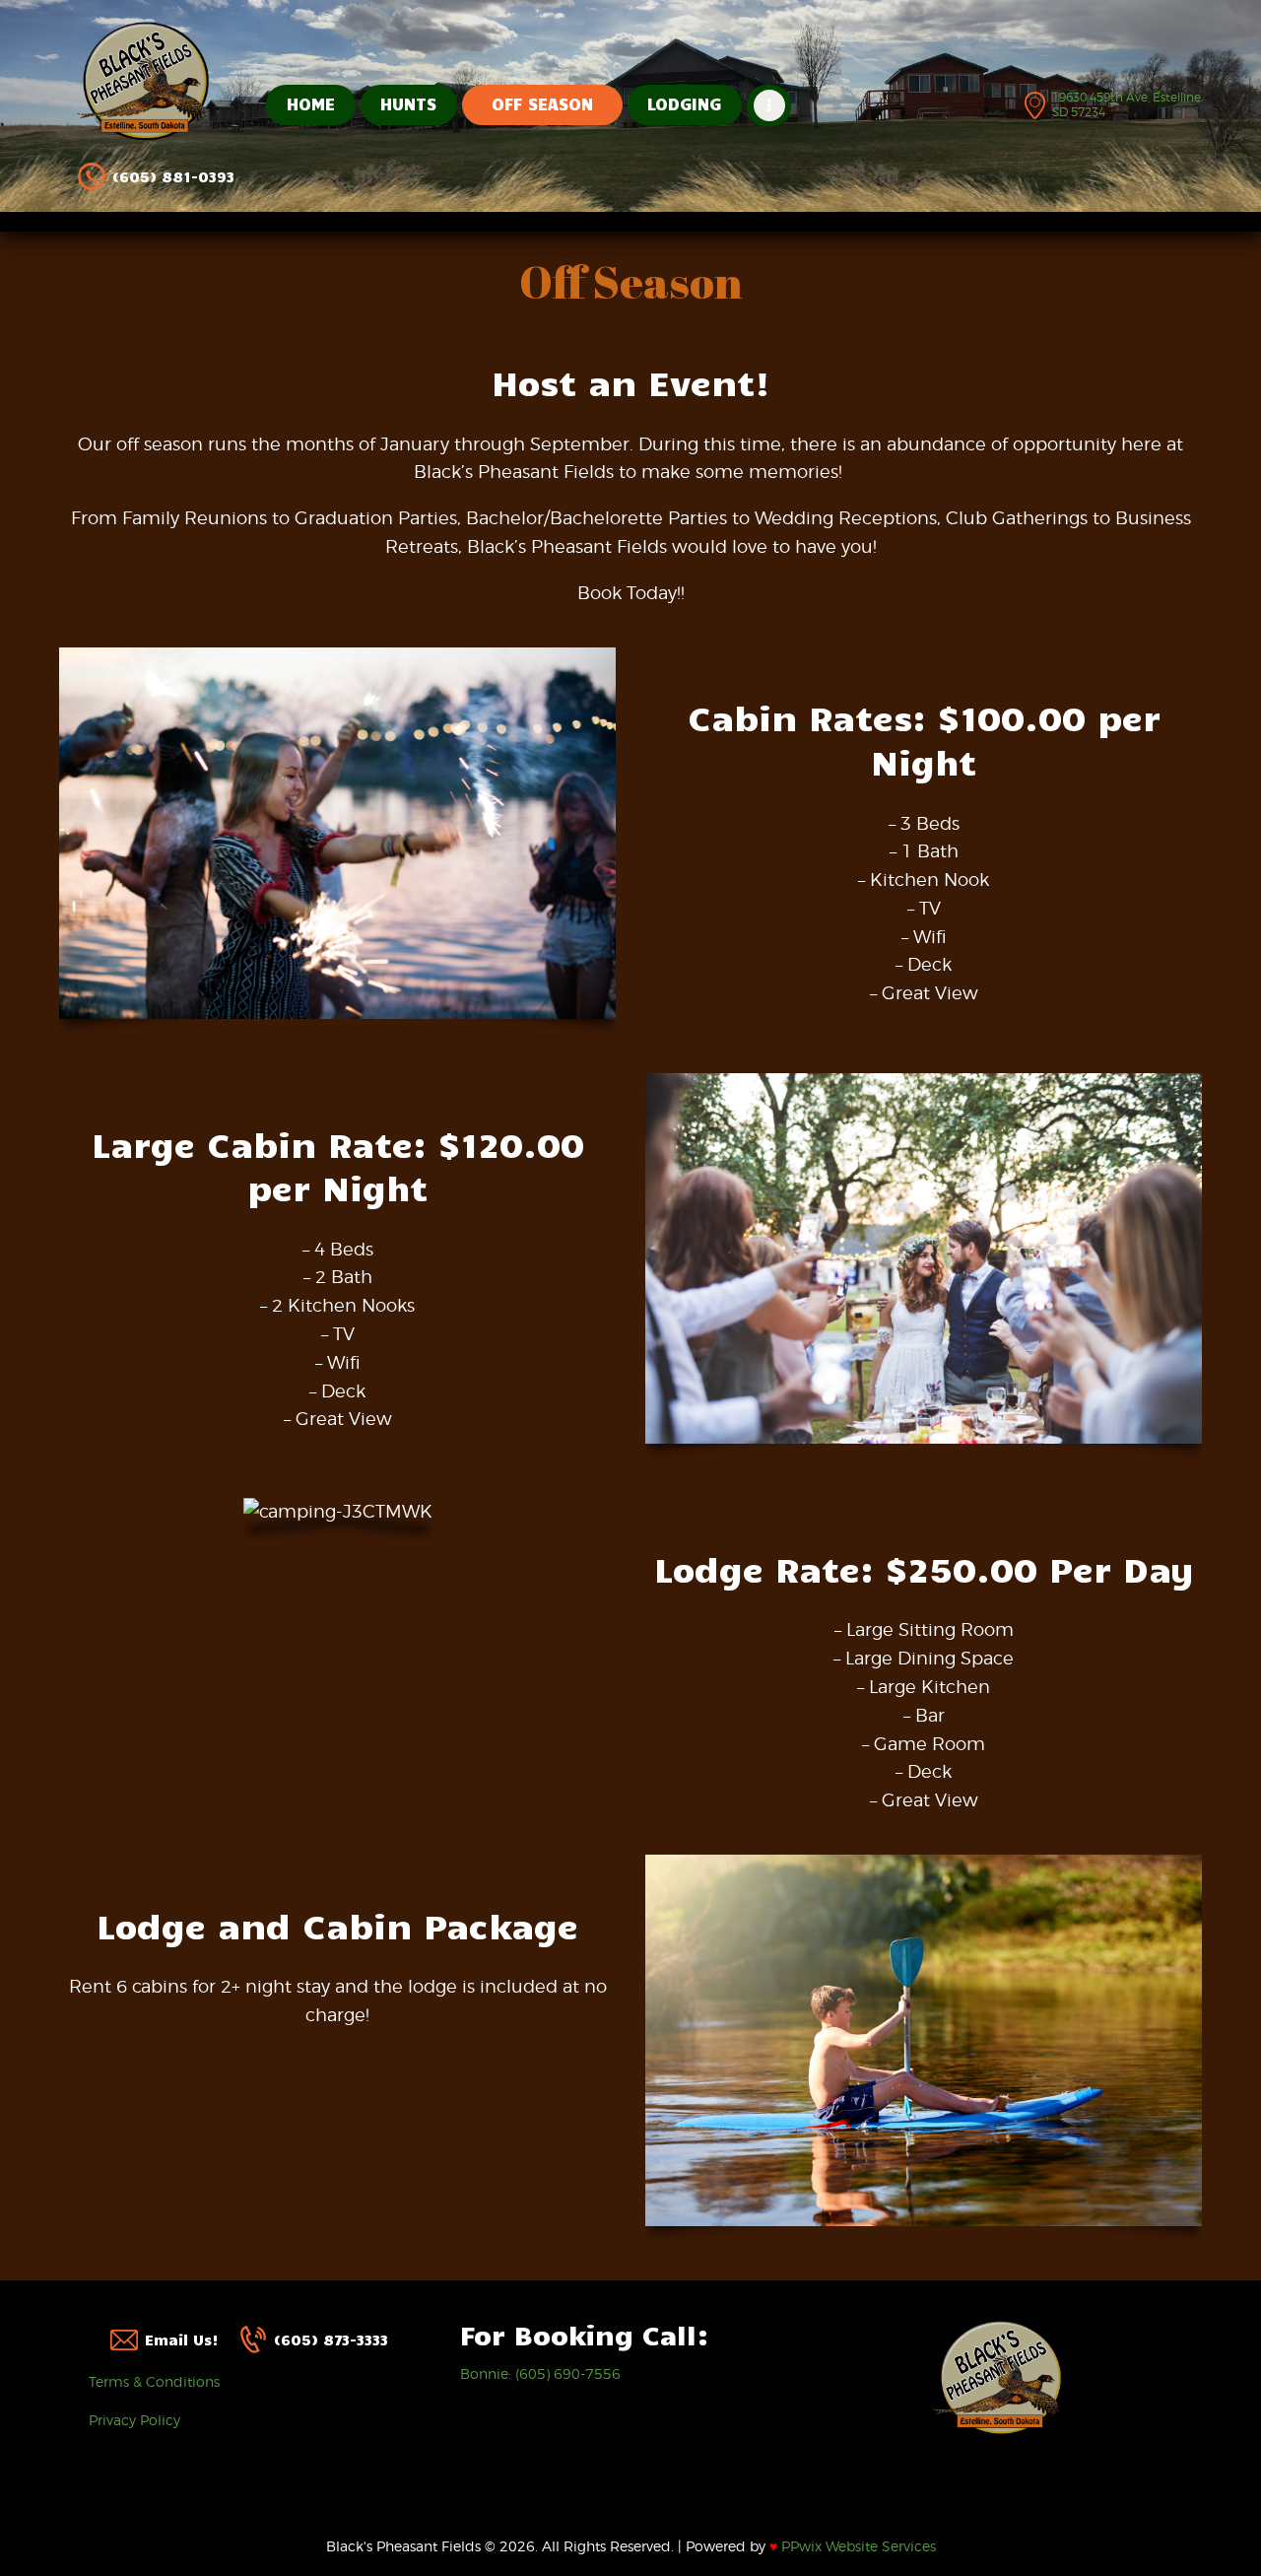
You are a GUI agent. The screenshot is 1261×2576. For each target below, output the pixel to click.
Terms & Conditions (154, 2381)
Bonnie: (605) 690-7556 (540, 2373)
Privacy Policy (134, 2420)
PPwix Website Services (853, 2546)
